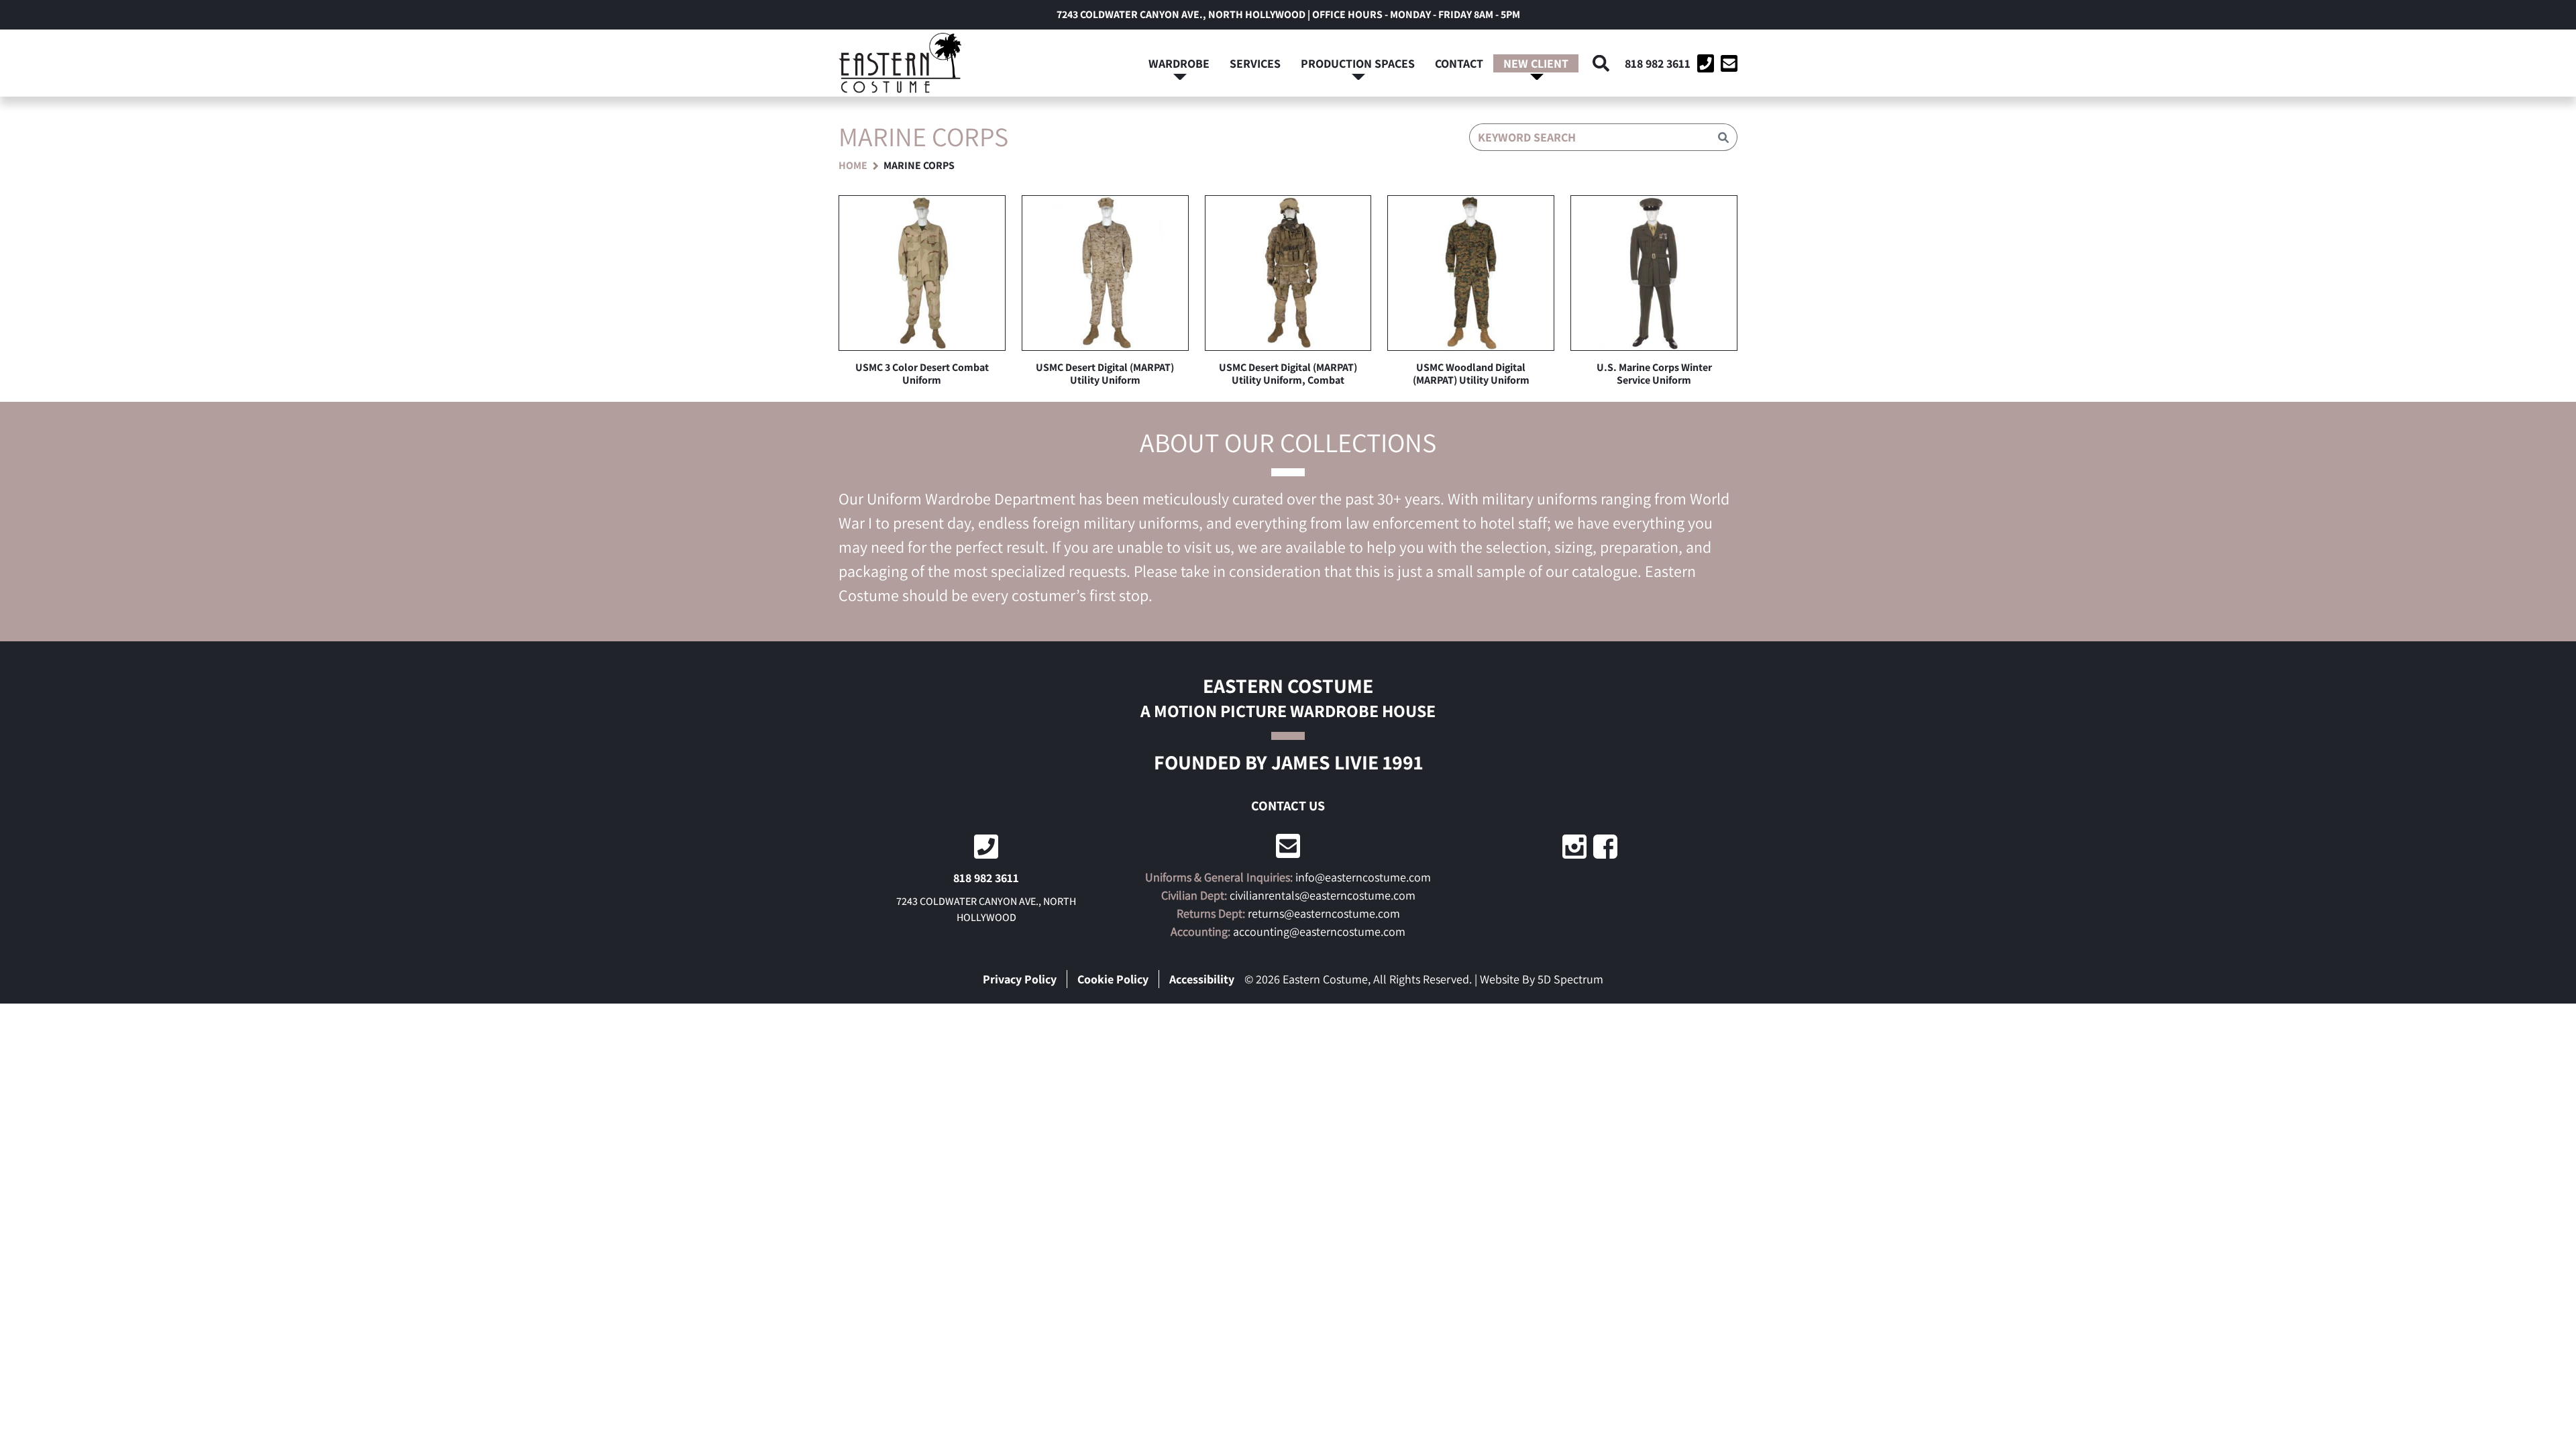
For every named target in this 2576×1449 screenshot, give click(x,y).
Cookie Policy (1113, 979)
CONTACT (1459, 63)
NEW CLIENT (1536, 63)
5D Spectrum (1570, 979)
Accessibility (1202, 979)
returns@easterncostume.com (1324, 913)
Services (1255, 63)
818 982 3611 (1658, 63)
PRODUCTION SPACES (1358, 63)
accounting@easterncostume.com (1319, 931)
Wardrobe (1179, 63)
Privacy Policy (1020, 979)
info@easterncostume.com (1363, 877)
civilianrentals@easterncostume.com (1323, 895)
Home (853, 165)
